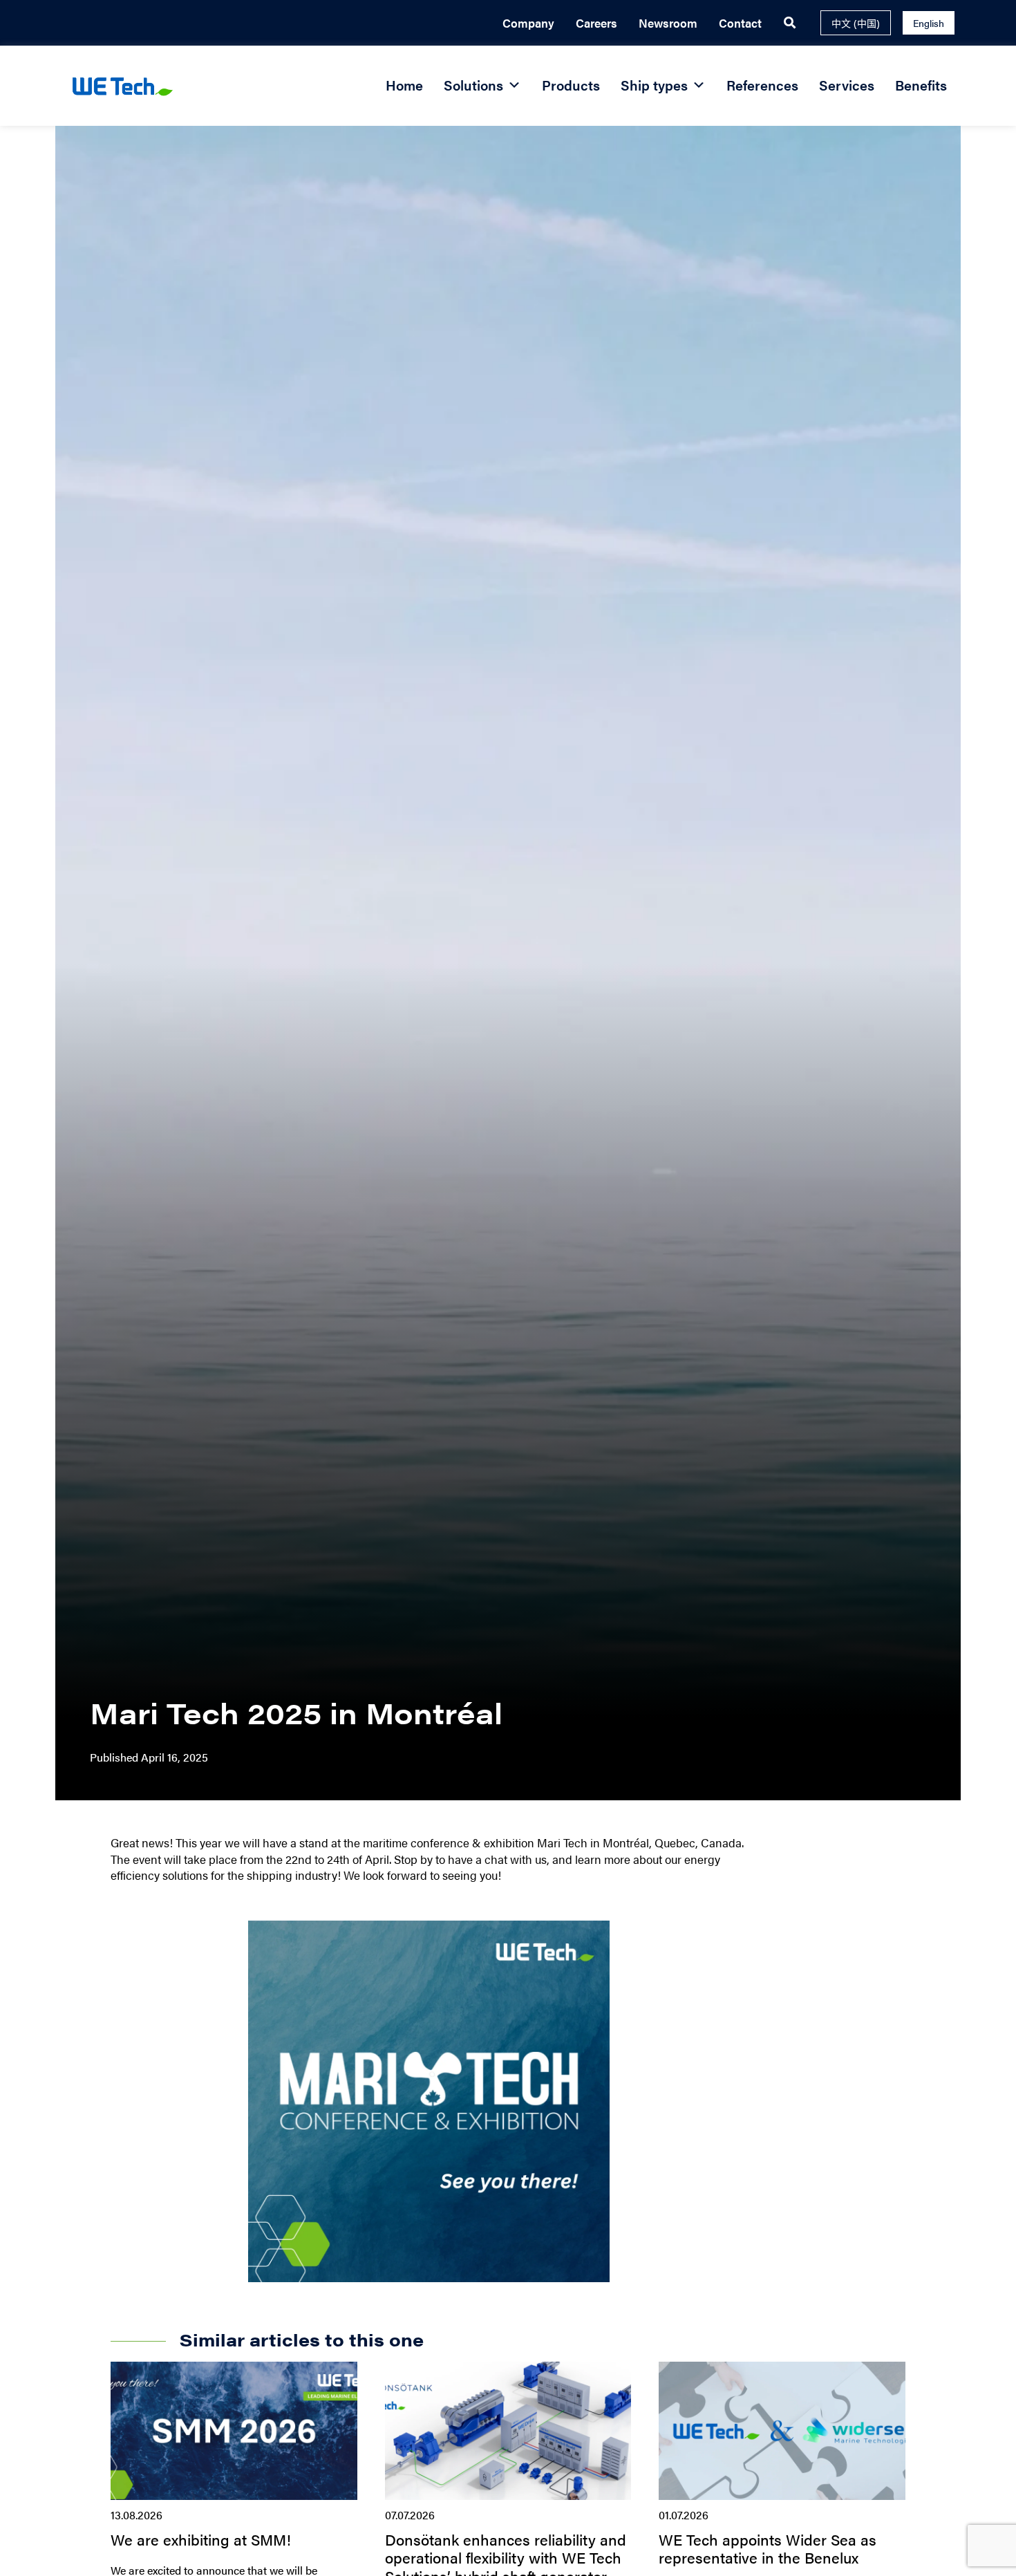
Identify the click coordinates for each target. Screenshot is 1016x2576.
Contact (740, 23)
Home (404, 85)
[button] (790, 23)
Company (528, 23)
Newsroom (668, 23)
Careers (596, 23)
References (762, 85)
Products (571, 85)
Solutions (473, 85)
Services (847, 85)
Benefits (921, 85)
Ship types (654, 85)
